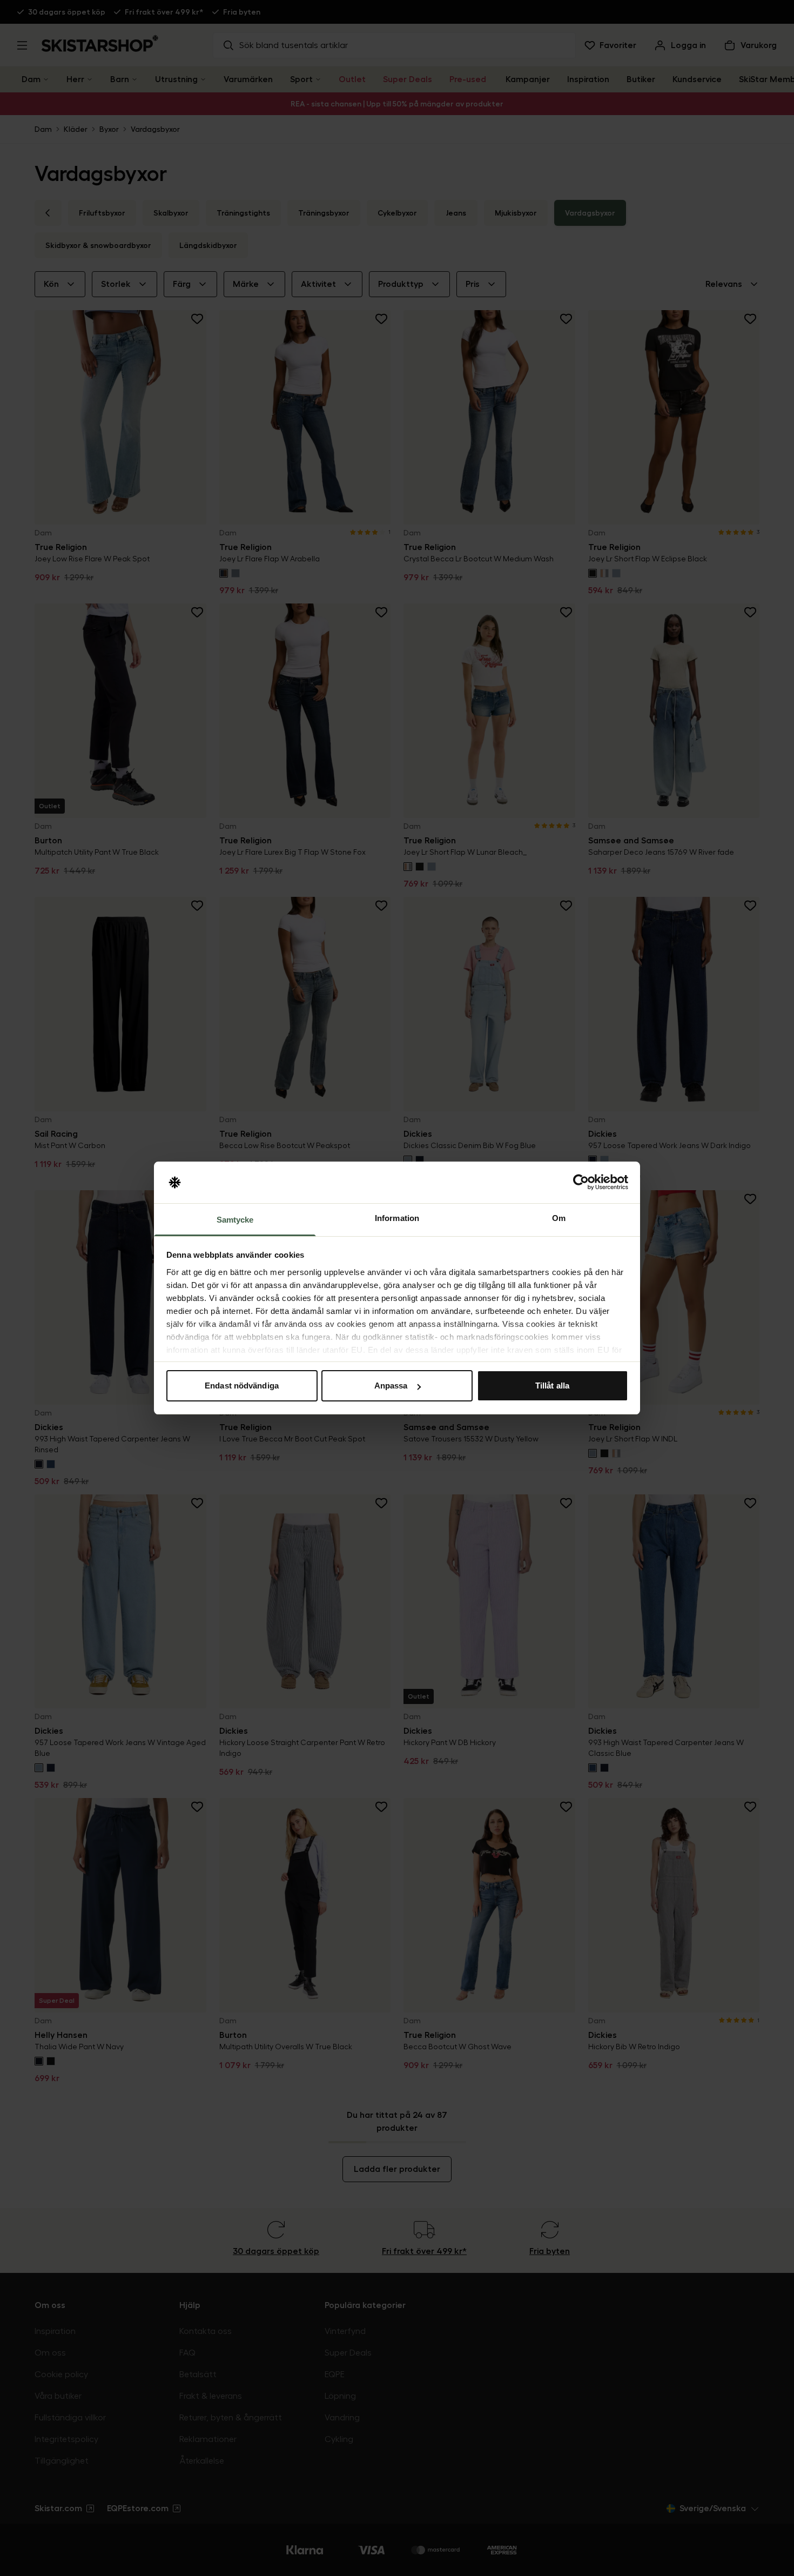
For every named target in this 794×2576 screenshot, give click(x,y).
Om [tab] (559, 1218)
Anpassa (391, 1386)
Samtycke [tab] (235, 1220)
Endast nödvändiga (242, 1386)
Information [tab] (397, 1218)
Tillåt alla (552, 1386)
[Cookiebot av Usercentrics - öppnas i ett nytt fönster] (581, 1183)
